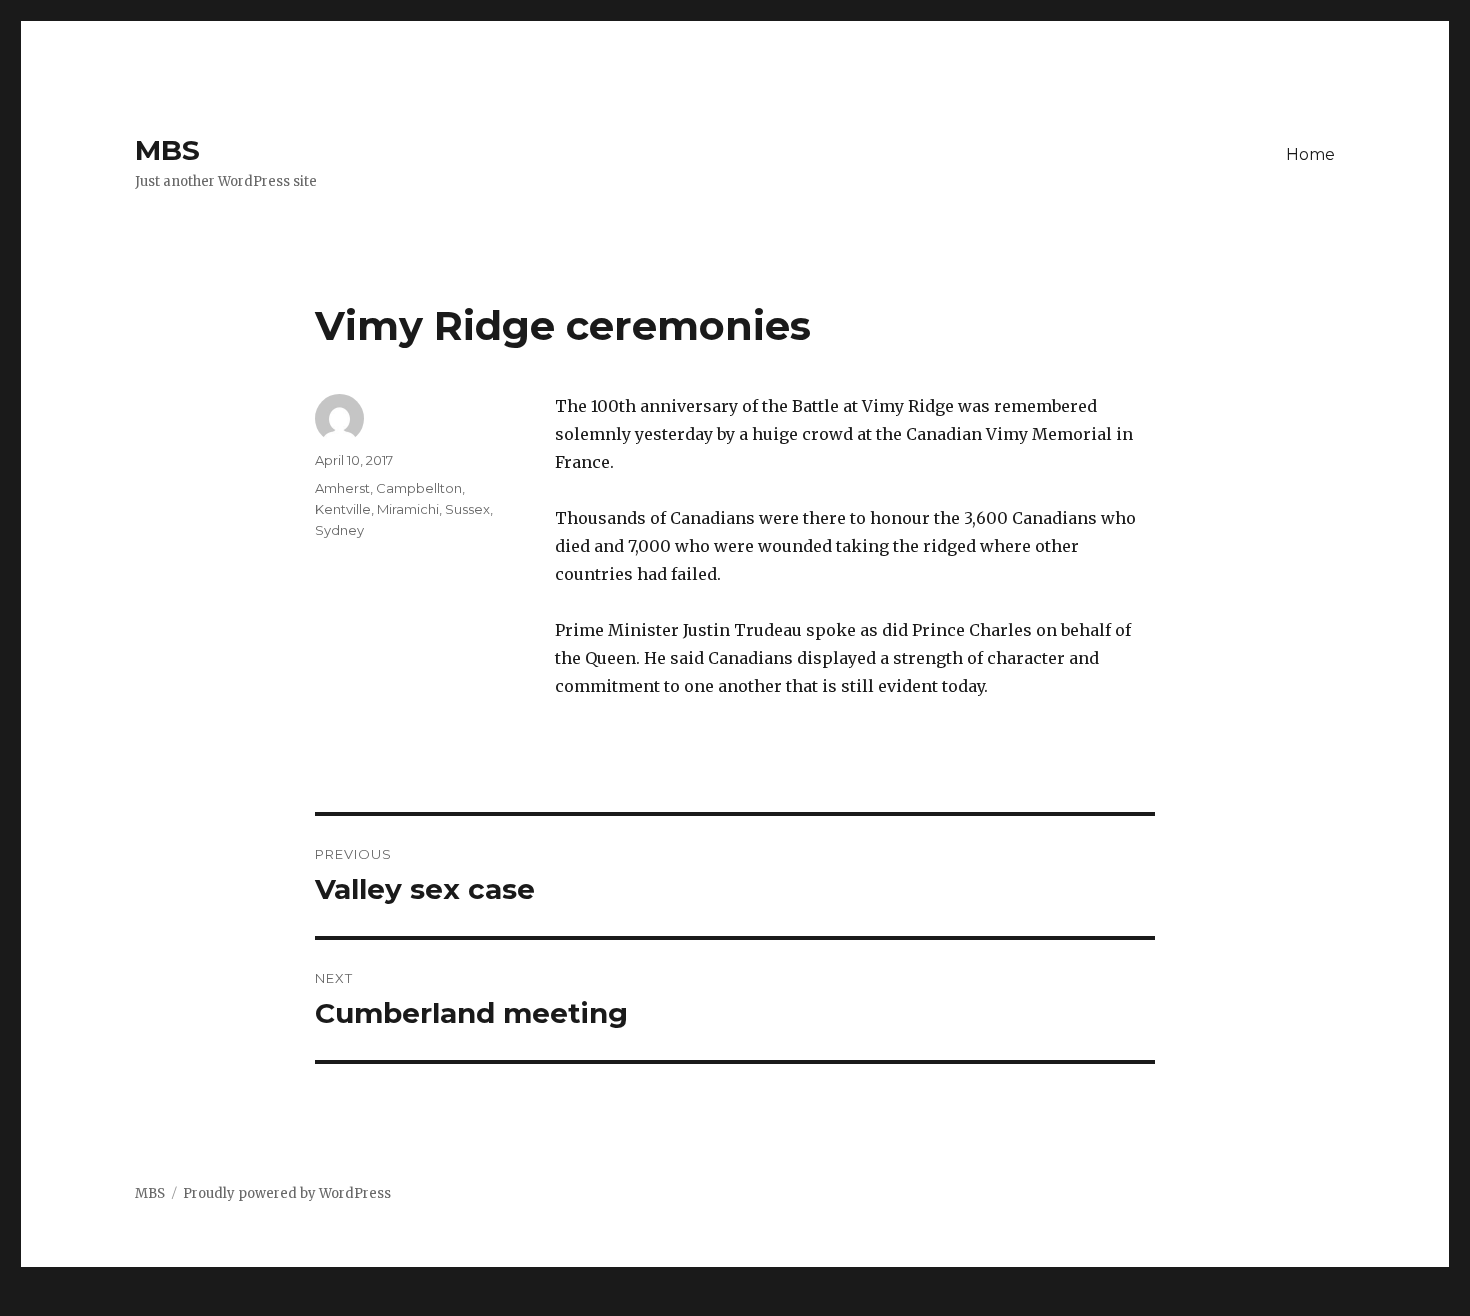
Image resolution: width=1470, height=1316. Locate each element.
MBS (167, 150)
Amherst (342, 488)
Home (1310, 154)
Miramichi (408, 509)
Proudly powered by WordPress (287, 1193)
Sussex (467, 509)
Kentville (343, 509)
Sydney (339, 530)
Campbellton (419, 488)
